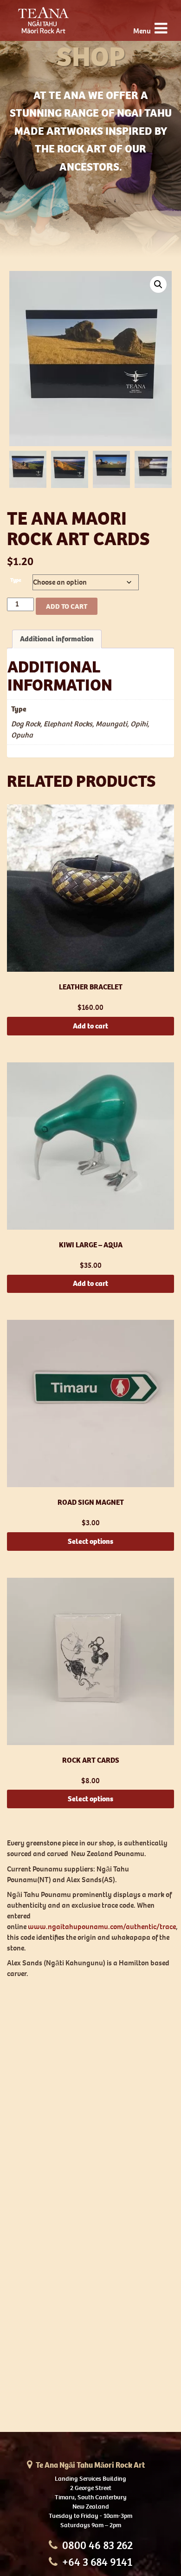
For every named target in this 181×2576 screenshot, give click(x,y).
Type (16, 580)
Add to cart (67, 606)
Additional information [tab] (57, 639)
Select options (90, 1541)
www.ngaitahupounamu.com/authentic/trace (102, 1927)
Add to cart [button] (90, 1026)
